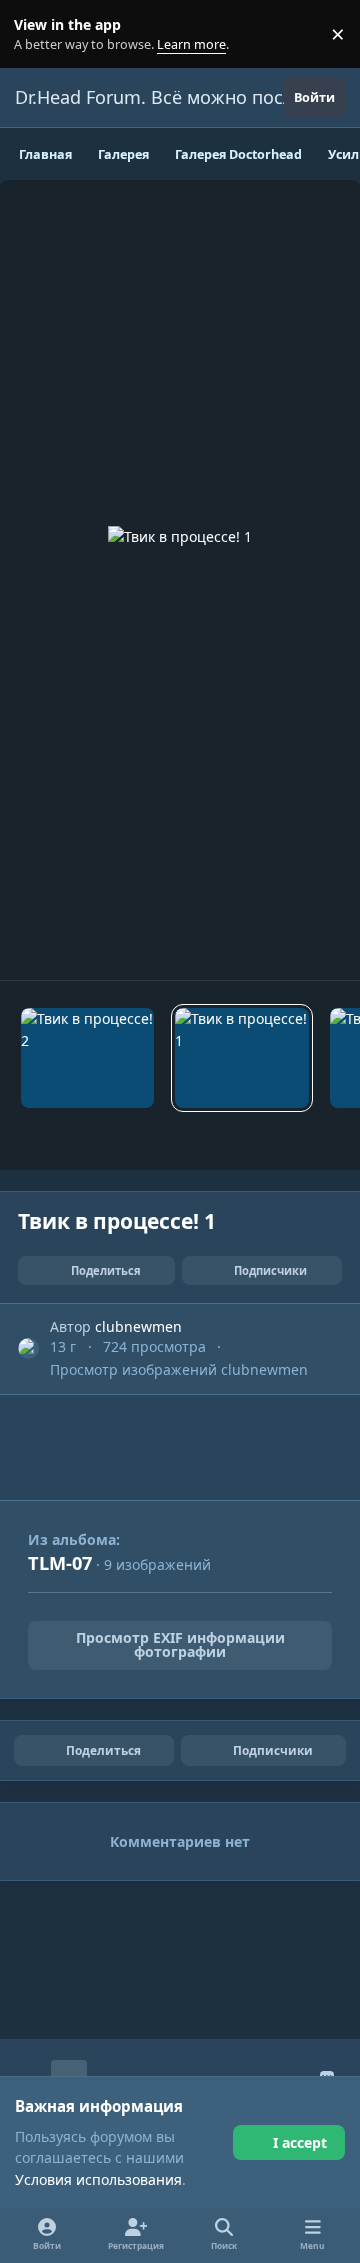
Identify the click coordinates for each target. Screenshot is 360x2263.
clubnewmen (138, 1326)
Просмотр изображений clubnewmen (179, 1369)
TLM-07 (60, 1563)
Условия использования (98, 2179)
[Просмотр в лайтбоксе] (180, 580)
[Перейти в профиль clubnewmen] (28, 1348)
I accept (300, 2142)
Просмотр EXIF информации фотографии (180, 1644)
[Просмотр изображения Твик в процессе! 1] (241, 1058)
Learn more (38, 34)
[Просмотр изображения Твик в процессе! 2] (87, 1058)
